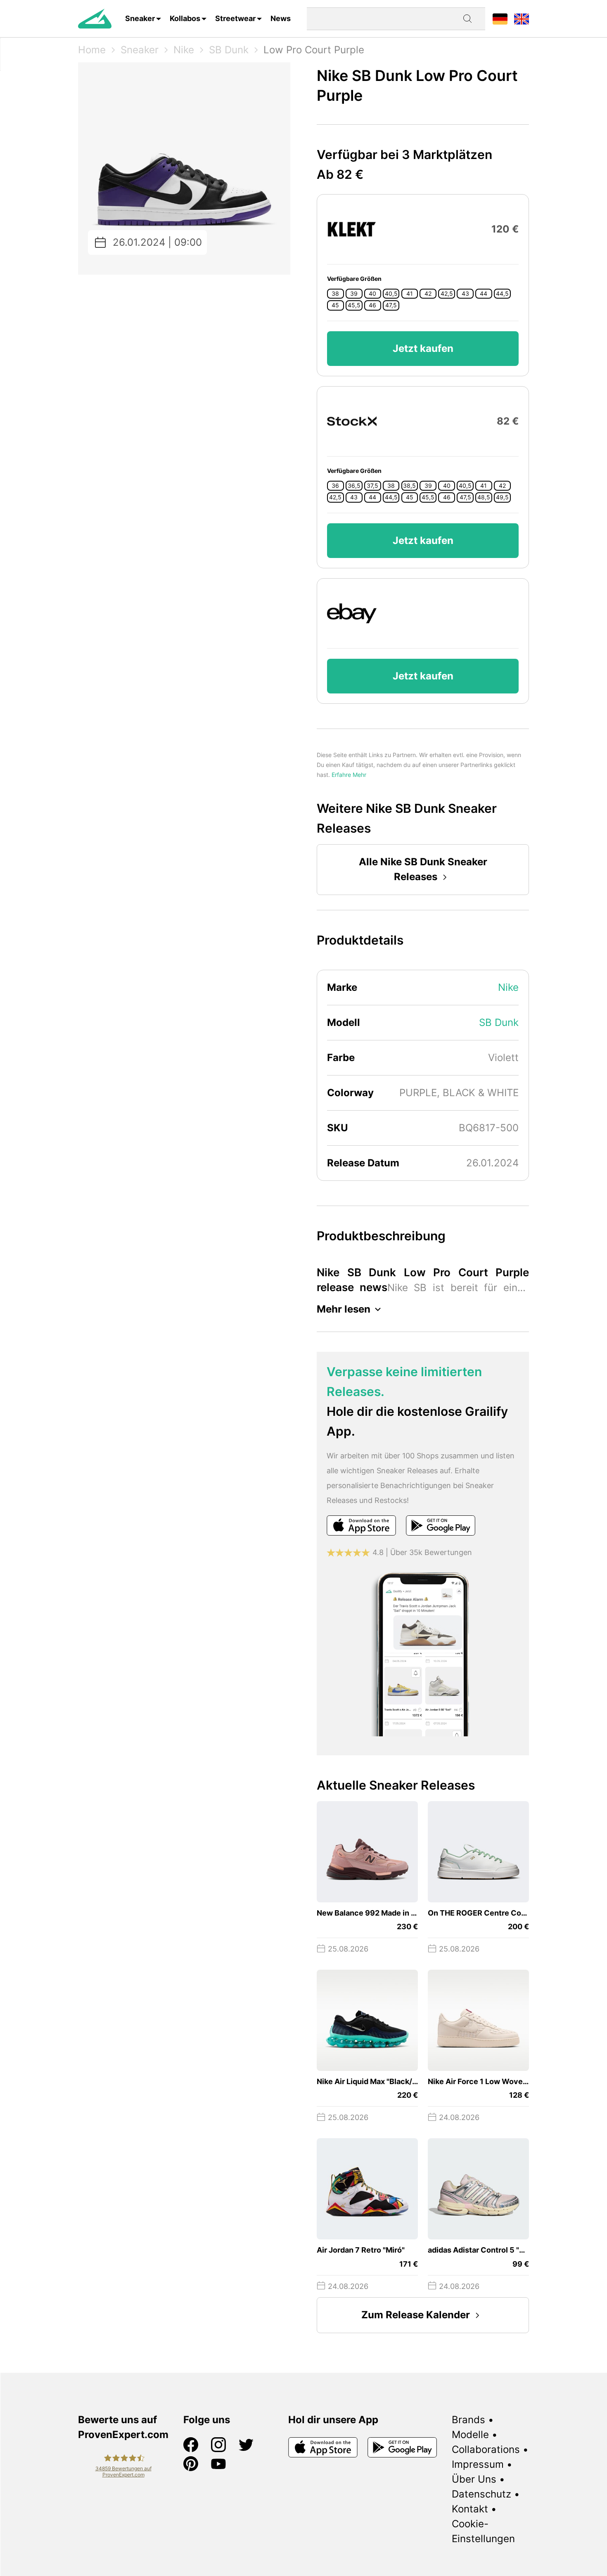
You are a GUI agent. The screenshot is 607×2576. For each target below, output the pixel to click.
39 (354, 294)
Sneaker (140, 18)
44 (484, 294)
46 (372, 305)
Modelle (470, 2435)
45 (335, 305)
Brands (468, 2420)
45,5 (354, 305)
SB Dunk (229, 50)
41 (410, 294)
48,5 (484, 497)
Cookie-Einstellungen (483, 2531)
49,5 (502, 497)
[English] (522, 18)
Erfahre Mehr (349, 775)
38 (335, 294)
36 (335, 486)
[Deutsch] (500, 18)
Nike (184, 50)
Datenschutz (481, 2494)
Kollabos (185, 18)
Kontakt (470, 2509)
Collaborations (486, 2449)
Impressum (478, 2464)
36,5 (354, 486)
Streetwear (235, 18)
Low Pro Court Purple (314, 50)
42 (428, 294)
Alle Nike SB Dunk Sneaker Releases (423, 869)
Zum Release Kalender (416, 2315)
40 (372, 294)
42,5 (447, 294)
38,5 (409, 486)
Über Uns (474, 2479)
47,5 (391, 305)
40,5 (391, 294)
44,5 (502, 294)
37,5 (372, 486)
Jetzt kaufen (423, 348)
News (281, 18)
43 (465, 294)
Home (92, 50)
